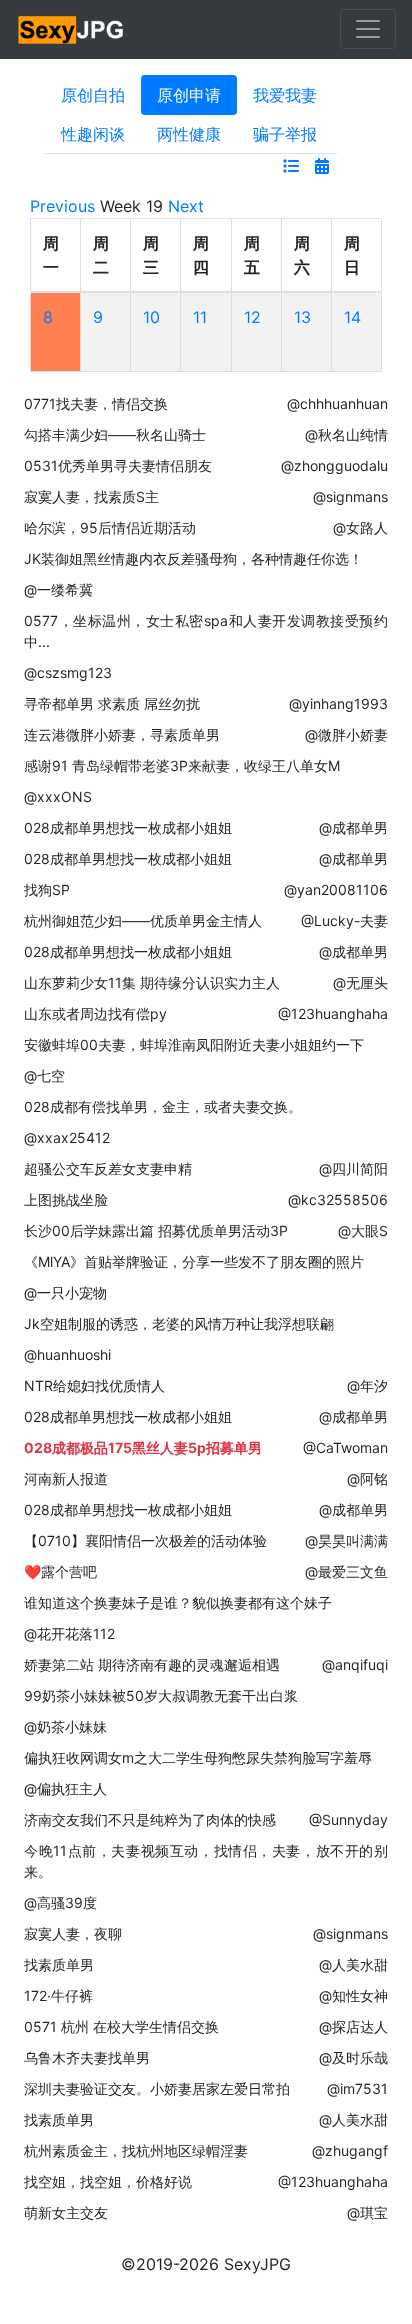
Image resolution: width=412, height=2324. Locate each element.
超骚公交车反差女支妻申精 (108, 1168)
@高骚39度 (60, 1902)
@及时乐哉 (353, 2057)
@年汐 (367, 1385)
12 (252, 317)
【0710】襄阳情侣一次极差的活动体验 (145, 1540)
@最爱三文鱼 (346, 1571)
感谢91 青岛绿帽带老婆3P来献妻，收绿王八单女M (182, 765)
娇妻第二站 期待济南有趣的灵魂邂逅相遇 (152, 1664)
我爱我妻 (285, 95)
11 (200, 317)
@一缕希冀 (58, 589)
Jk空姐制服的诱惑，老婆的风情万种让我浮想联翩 (179, 1323)
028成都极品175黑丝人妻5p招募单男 (143, 1447)
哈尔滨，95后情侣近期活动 (110, 527)
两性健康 (189, 134)
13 (302, 317)
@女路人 (360, 527)
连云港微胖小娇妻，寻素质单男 (122, 734)
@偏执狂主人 (65, 1788)
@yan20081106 (336, 889)
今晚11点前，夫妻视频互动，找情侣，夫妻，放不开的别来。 (206, 1861)
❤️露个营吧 (60, 1571)
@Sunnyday (348, 1819)
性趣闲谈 (93, 134)
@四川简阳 (353, 1168)
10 (151, 317)
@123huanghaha (333, 1013)
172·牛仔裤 (58, 1995)
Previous (62, 206)
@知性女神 (353, 1995)
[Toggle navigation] (368, 29)
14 (352, 317)
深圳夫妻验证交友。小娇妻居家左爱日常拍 (157, 2088)
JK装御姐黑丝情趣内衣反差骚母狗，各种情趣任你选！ (193, 558)
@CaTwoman (345, 1447)
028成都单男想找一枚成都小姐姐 (128, 827)
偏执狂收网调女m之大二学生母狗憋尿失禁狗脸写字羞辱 (198, 1757)
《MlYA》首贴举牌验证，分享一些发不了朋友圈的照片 (194, 1261)
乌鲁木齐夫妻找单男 (87, 2057)
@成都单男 (353, 827)
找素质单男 (59, 1964)
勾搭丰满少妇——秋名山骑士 (115, 434)
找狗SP (47, 889)
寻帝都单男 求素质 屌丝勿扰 (112, 703)
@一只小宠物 (65, 1292)
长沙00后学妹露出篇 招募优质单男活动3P (156, 1230)
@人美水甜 (353, 1964)
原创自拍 (93, 95)
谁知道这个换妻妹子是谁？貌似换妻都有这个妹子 (178, 1602)
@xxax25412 (67, 1137)
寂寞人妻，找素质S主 (91, 496)
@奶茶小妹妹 (65, 1726)
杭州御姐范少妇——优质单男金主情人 (143, 920)
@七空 (44, 1075)
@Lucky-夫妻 (344, 920)
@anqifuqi (355, 1664)
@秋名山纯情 (346, 434)
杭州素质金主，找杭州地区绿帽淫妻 (136, 2150)
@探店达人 (353, 2026)
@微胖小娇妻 (346, 734)
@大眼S (363, 1230)
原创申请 (189, 95)
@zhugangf (350, 2150)
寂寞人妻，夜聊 (73, 1933)
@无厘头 (360, 982)
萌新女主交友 (66, 2212)
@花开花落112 (69, 1633)
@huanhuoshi (67, 1354)
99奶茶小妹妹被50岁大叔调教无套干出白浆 (161, 1695)
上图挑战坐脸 (66, 1199)
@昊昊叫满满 (346, 1540)
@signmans (350, 496)
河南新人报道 (66, 1478)
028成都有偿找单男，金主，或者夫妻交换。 (163, 1106)
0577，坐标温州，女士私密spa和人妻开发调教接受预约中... (206, 631)
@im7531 (357, 2088)
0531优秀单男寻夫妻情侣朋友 (118, 465)
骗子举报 (285, 134)
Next (186, 206)
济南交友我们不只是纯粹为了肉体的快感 (150, 1819)
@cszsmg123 (68, 672)
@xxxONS (58, 796)
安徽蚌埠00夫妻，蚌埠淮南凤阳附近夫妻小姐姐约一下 (194, 1044)
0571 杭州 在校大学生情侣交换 (121, 2026)
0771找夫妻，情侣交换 (96, 403)
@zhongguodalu (334, 465)
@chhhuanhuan (337, 403)
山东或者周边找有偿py (95, 1013)
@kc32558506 (338, 1199)
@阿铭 (367, 1478)
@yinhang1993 (338, 703)
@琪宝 (367, 2212)
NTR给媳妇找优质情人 (94, 1385)
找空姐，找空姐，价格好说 (108, 2181)
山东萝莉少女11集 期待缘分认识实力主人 (152, 982)
